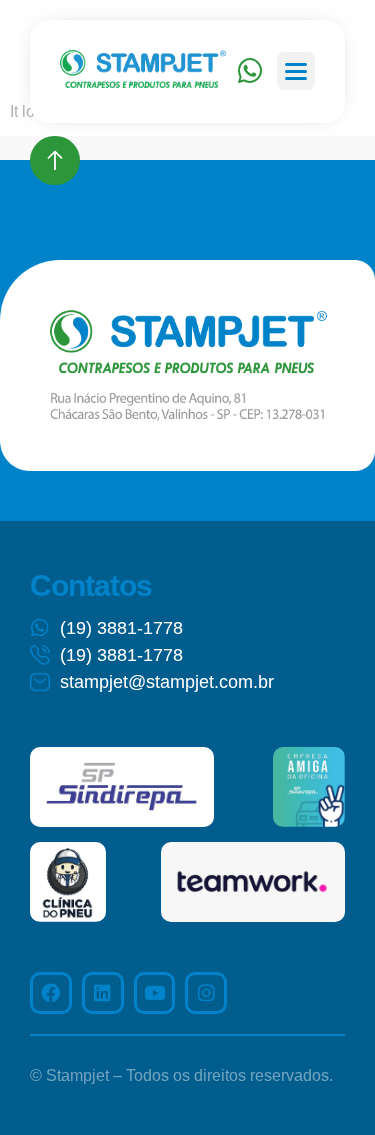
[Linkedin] (103, 993)
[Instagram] (206, 993)
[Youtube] (155, 993)
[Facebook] (51, 993)
